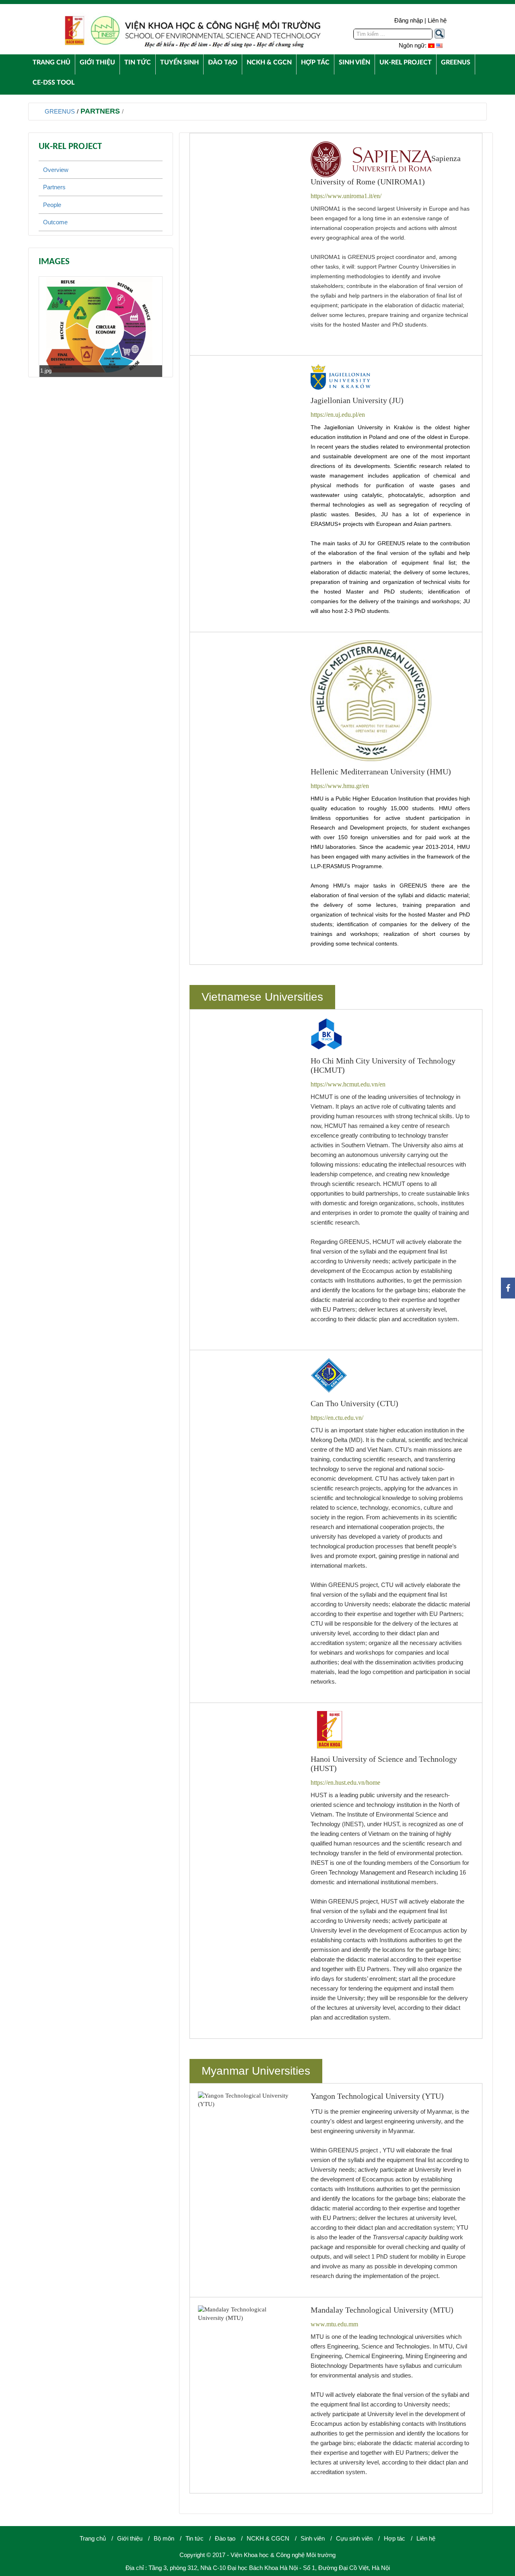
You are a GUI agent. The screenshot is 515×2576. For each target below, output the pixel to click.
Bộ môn (164, 2538)
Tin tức (195, 2538)
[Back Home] (192, 31)
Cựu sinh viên (354, 2538)
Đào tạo (225, 2538)
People (52, 205)
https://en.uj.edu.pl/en (338, 415)
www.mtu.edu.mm (334, 2324)
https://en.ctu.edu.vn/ (337, 1418)
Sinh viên (313, 2538)
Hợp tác (394, 2538)
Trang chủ (93, 2538)
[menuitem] (51, 62)
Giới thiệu (130, 2538)
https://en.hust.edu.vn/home (345, 1783)
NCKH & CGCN (268, 2538)
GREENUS (60, 111)
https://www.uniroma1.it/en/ (346, 196)
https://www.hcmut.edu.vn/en (348, 1084)
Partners (100, 111)
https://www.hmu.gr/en (340, 786)
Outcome (55, 222)
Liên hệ (437, 20)
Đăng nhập (409, 20)
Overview (56, 170)
